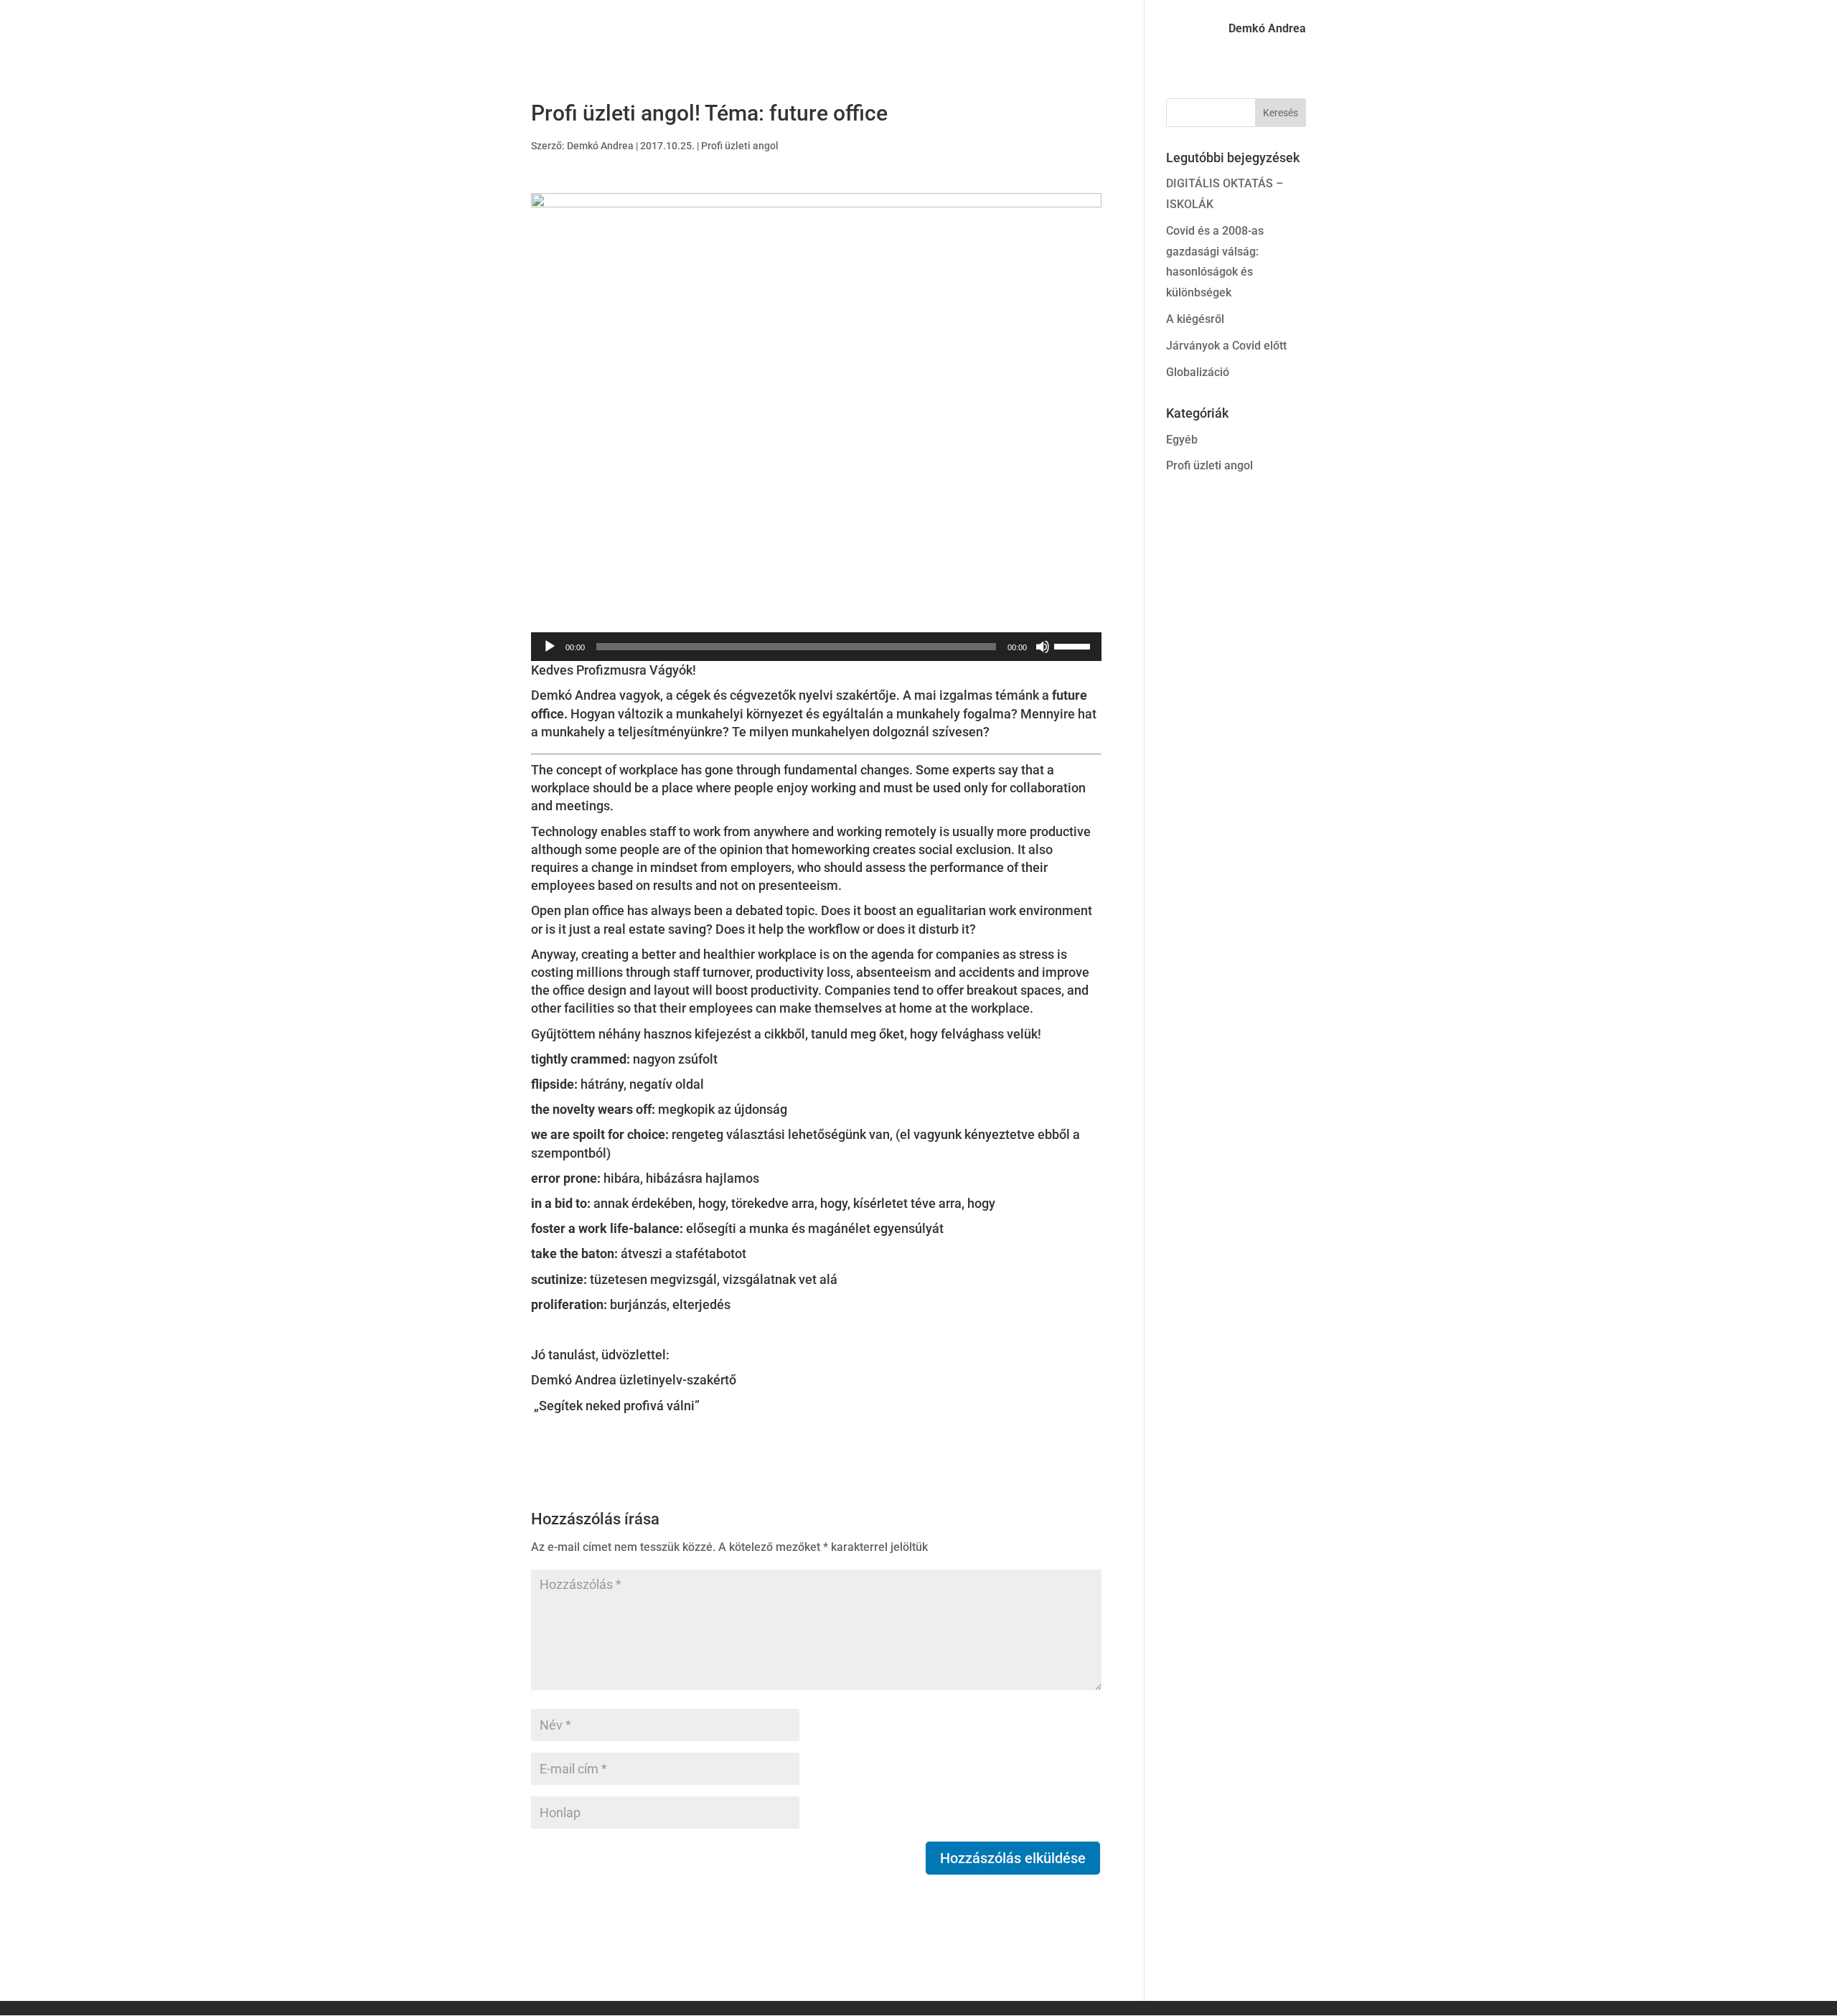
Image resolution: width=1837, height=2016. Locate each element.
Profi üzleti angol (740, 146)
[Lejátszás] (550, 647)
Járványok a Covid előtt (1226, 346)
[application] (816, 647)
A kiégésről (1195, 319)
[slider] (1074, 645)
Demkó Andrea (1267, 29)
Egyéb (1182, 440)
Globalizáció (1198, 372)
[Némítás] (1043, 647)
